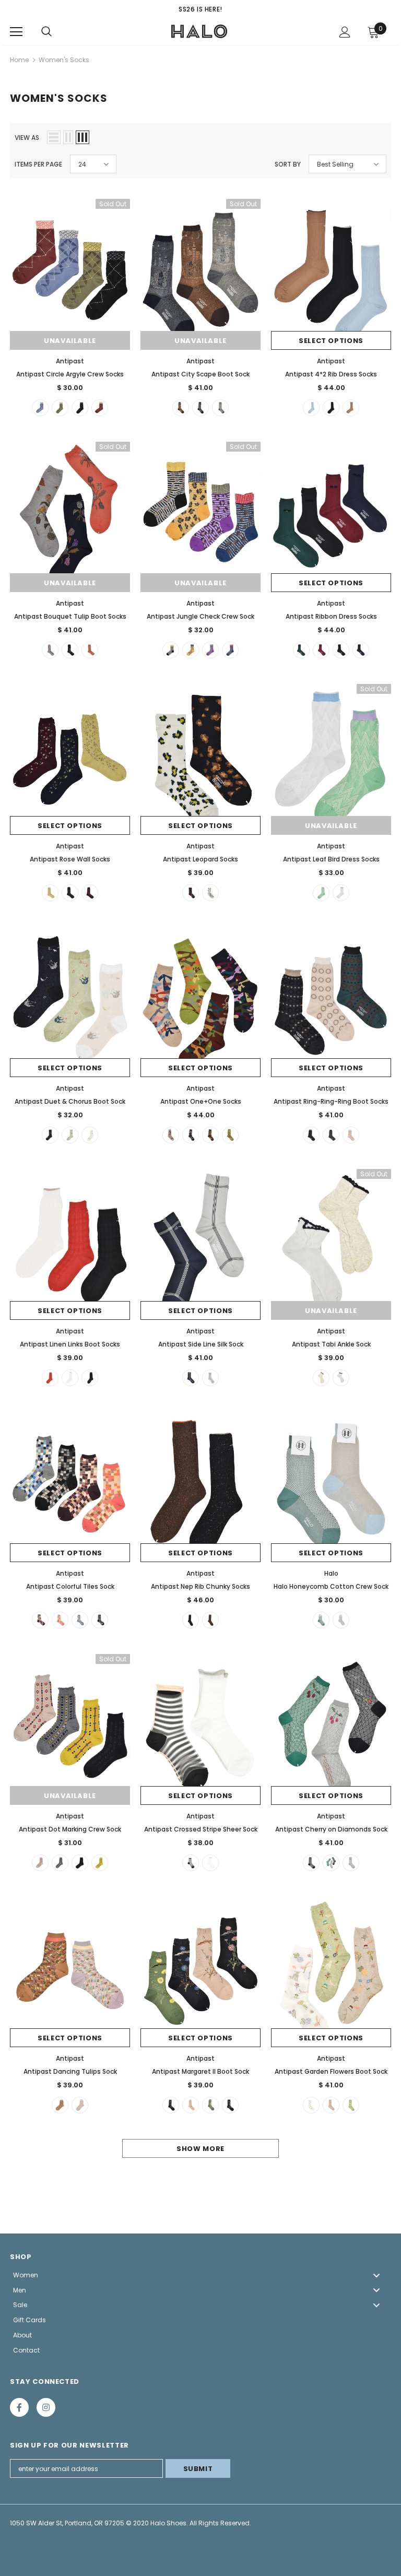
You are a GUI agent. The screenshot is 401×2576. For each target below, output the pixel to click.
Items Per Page (38, 164)
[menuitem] (200, 2275)
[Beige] (90, 1135)
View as (27, 138)
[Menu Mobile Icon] (16, 32)
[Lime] (230, 1135)
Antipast (70, 361)
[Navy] (200, 408)
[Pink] (40, 1863)
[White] (210, 893)
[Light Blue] (311, 408)
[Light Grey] (210, 1378)
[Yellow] (191, 650)
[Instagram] (46, 2407)
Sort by (288, 164)
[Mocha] (351, 408)
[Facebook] (19, 2407)
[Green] (60, 408)
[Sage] (331, 1135)
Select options (331, 341)
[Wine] (321, 650)
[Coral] (90, 650)
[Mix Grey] (80, 1620)
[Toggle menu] (376, 2275)
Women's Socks (64, 60)
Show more (200, 2149)
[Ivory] (351, 1135)
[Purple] (210, 650)
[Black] (80, 408)
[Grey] (220, 408)
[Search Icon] (46, 32)
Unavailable (70, 341)
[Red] (50, 1378)
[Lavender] (80, 2105)
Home (19, 60)
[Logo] (199, 31)
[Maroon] (100, 408)
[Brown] (181, 408)
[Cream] (50, 893)
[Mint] (321, 893)
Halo (331, 1573)
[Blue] (40, 408)
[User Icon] (345, 32)
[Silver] (341, 1378)
